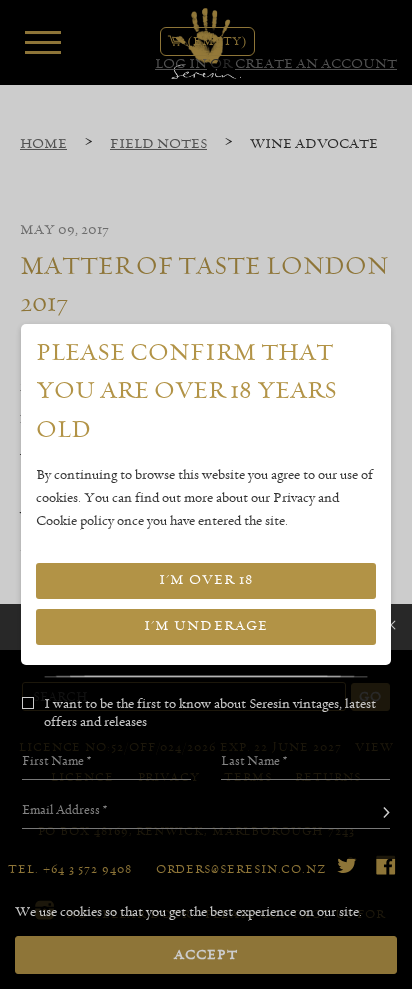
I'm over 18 (206, 580)
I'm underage (206, 626)
